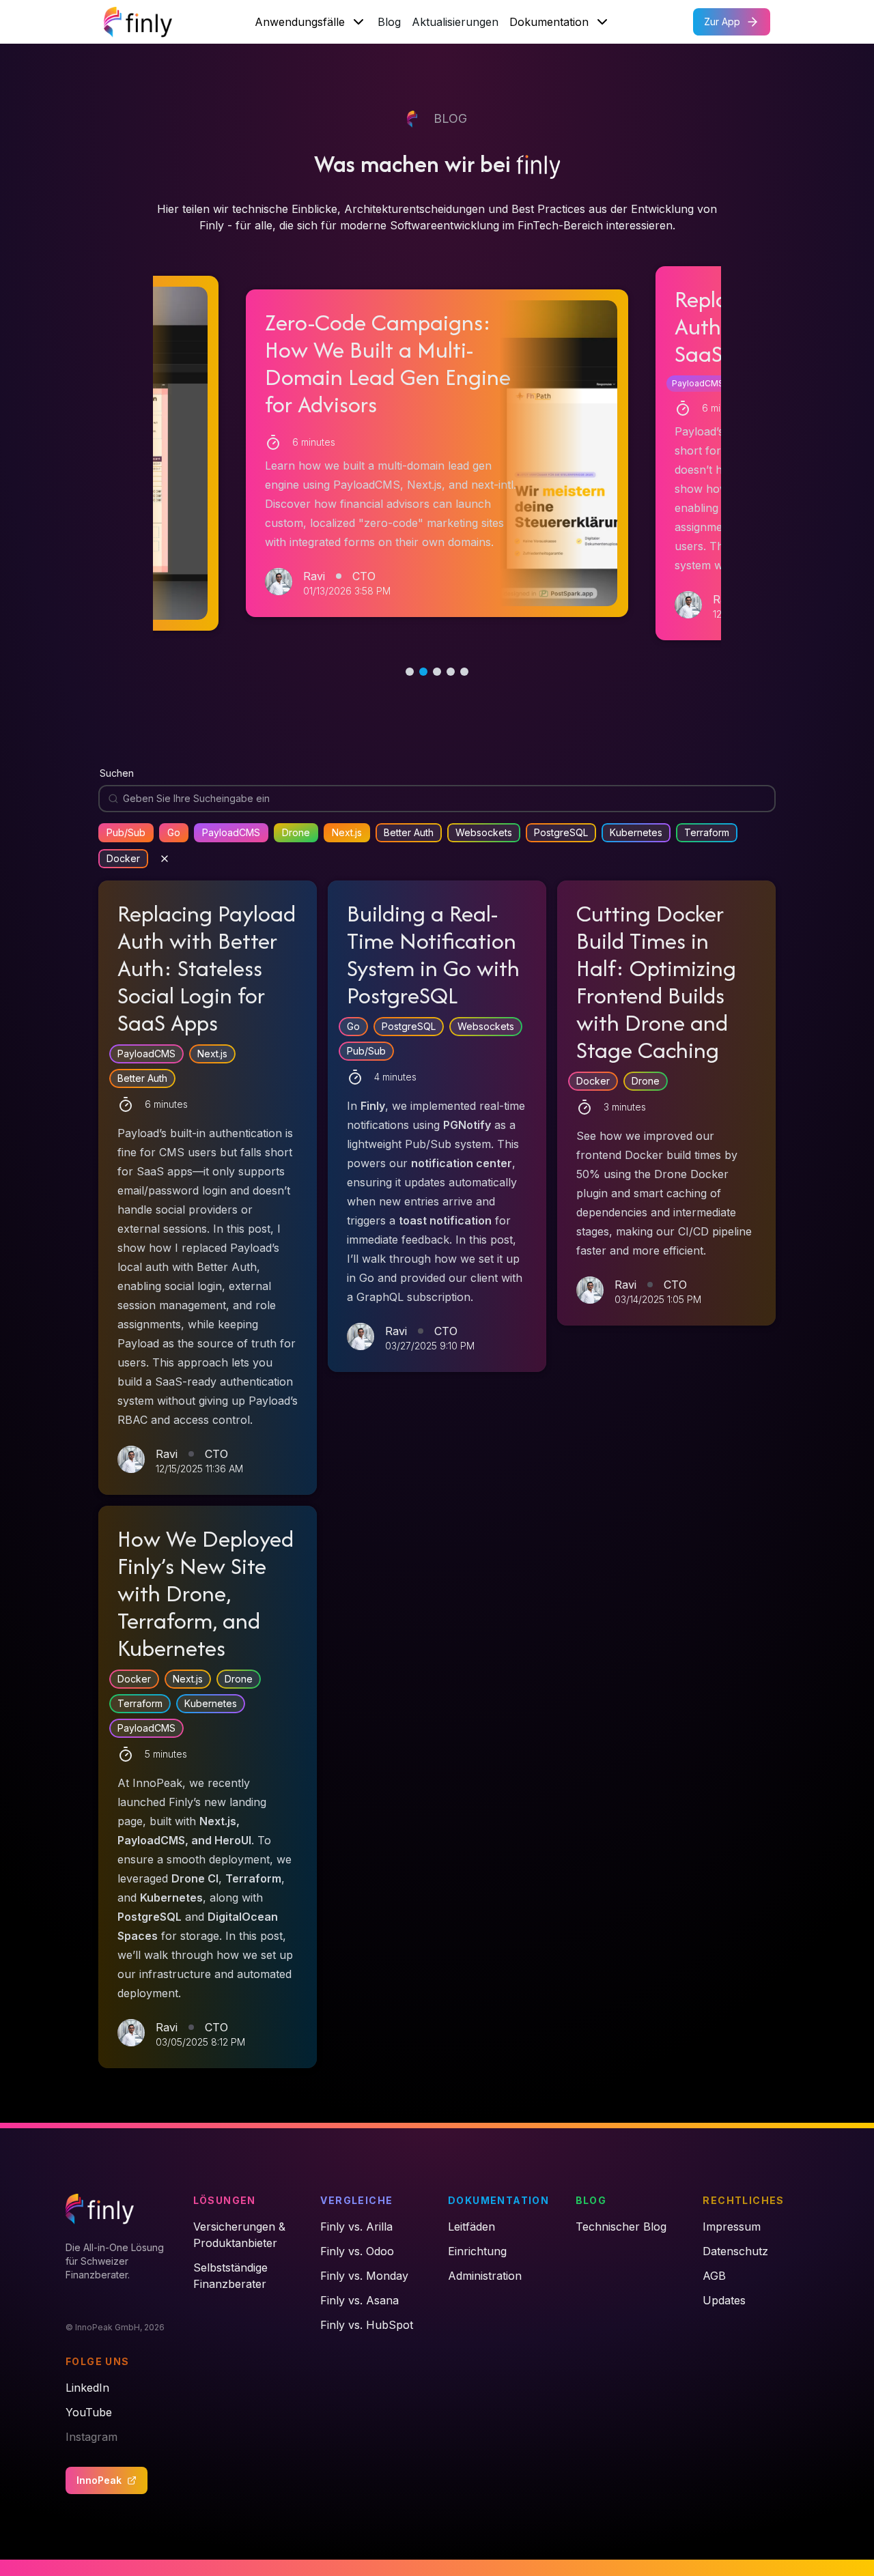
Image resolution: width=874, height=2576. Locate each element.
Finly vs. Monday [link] (364, 2276)
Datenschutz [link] (735, 2251)
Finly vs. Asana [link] (360, 2300)
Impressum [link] (732, 2227)
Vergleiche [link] (356, 2200)
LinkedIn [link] (87, 2388)
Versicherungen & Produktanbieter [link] (239, 2235)
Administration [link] (485, 2276)
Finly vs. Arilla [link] (356, 2227)
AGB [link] (714, 2276)
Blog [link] (591, 2200)
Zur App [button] (722, 22)
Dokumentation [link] (498, 2200)
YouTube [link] (89, 2412)
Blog (389, 22)
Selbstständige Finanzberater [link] (230, 2276)
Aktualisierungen (455, 22)
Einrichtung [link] (477, 2251)
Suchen (117, 773)
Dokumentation (549, 22)
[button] (437, 453)
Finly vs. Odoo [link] (357, 2251)
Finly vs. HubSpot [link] (367, 2325)
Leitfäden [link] (471, 2227)
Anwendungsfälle (300, 22)
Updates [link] (724, 2300)
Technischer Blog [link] (621, 2227)
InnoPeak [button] (99, 2480)
